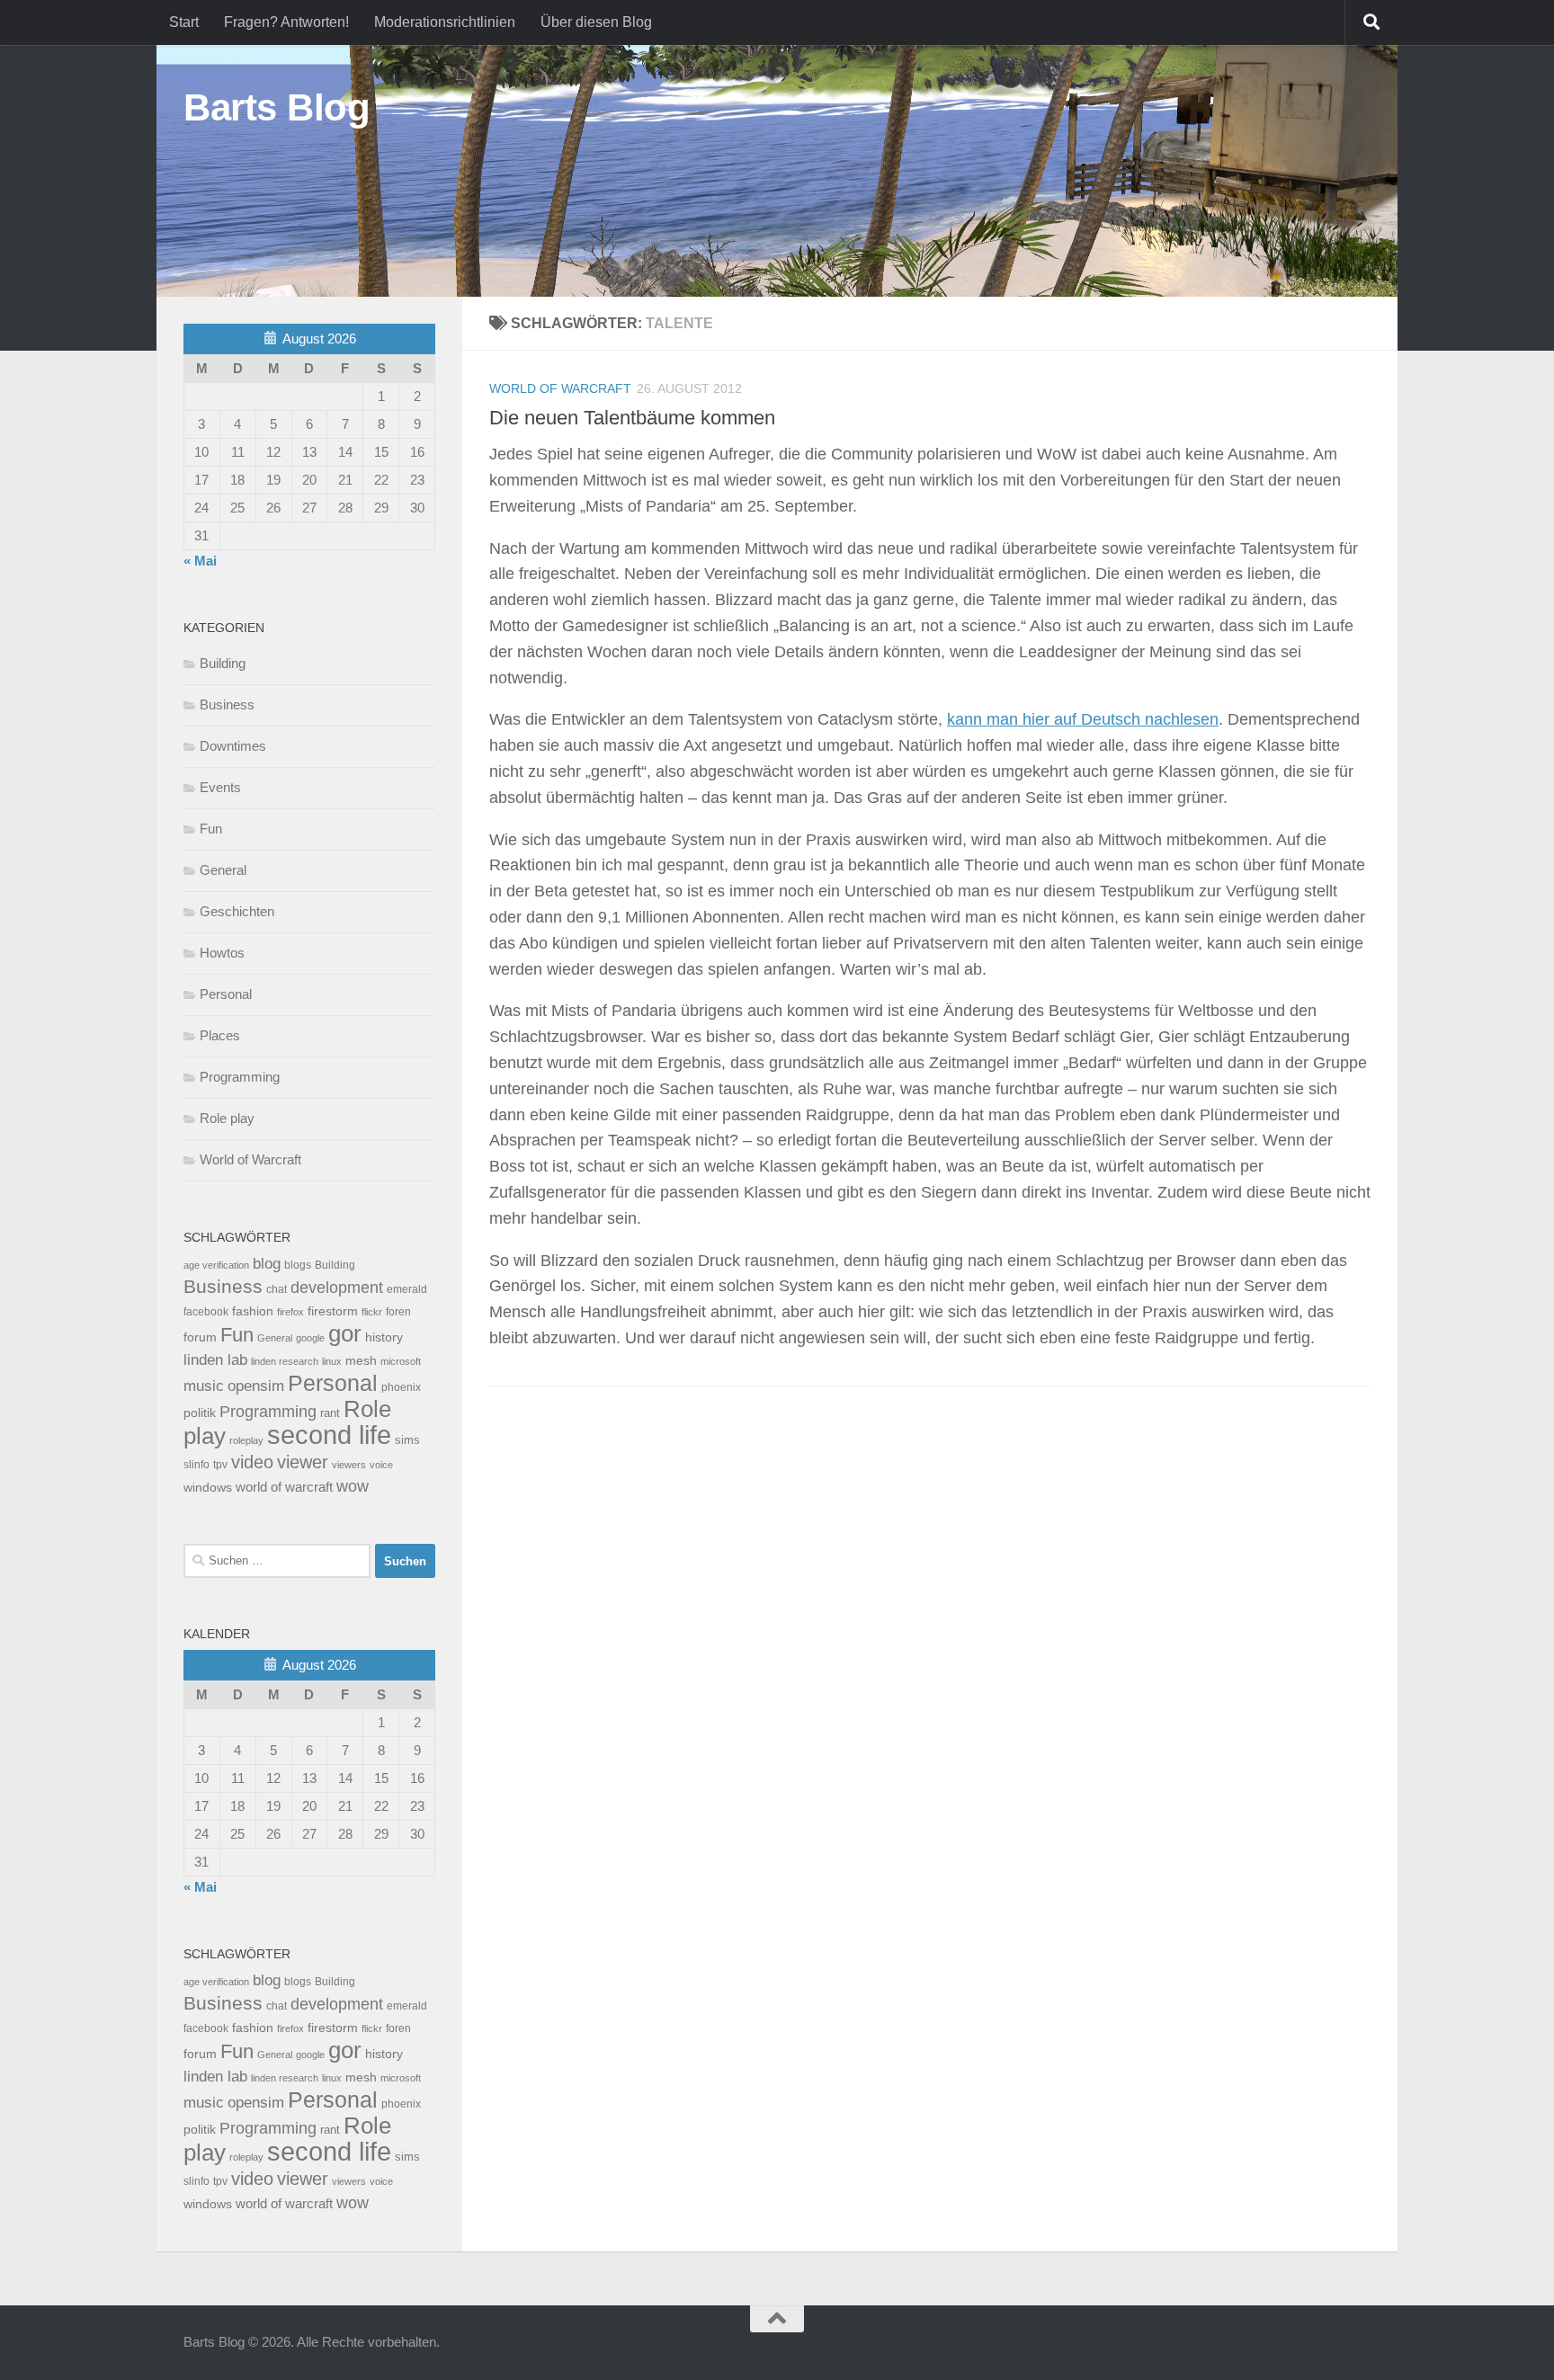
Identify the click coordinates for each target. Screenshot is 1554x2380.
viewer (303, 1462)
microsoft (401, 1361)
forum (200, 1337)
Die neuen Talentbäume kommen (632, 418)
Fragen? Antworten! (286, 22)
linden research (285, 1361)
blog (267, 1264)
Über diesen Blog (596, 22)
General (223, 870)
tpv (220, 1465)
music (204, 1386)
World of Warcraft (560, 388)
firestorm (333, 1311)
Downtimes (233, 746)
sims (407, 1440)
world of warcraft (284, 1487)
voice (381, 1465)
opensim (256, 1386)
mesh (361, 1361)
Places (220, 1035)
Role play (227, 1118)
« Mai (200, 561)
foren (398, 1312)
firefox (290, 1312)
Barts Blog (277, 107)
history (384, 1337)
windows (208, 1488)
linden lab (215, 1359)
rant (330, 1413)
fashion (253, 1311)
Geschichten (237, 911)
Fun (211, 829)
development (337, 1287)
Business (227, 704)
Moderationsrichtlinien (445, 22)
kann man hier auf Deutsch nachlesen (1083, 719)
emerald (407, 1289)
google (310, 1338)
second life (329, 1435)
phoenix (401, 1387)
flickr (372, 1312)
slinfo (196, 1465)
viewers (349, 1465)
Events (220, 787)
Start (184, 22)
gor (345, 1333)
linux (332, 1361)
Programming (240, 1077)
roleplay (246, 1440)
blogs (298, 1265)
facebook (206, 1312)
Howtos (222, 953)
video (252, 1462)
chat (277, 1289)
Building (223, 663)
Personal (226, 994)
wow (353, 1486)
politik (200, 1413)
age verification (216, 1265)
